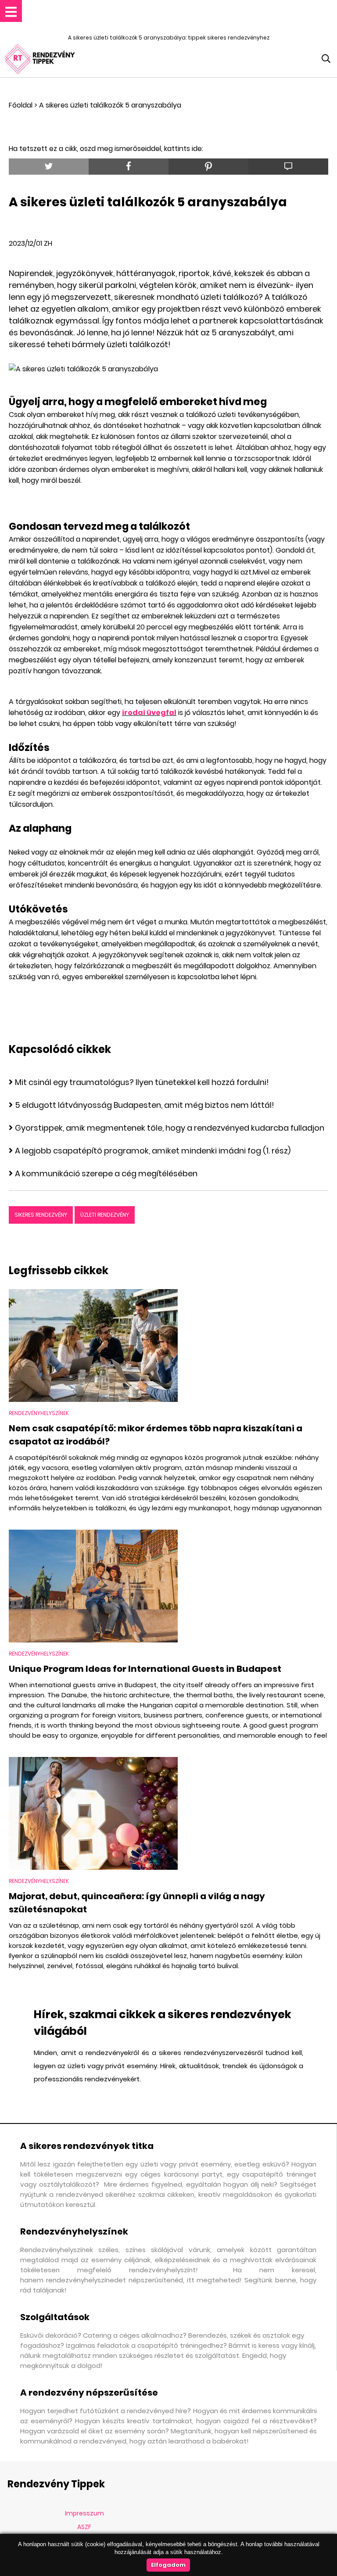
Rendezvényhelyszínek (39, 1413)
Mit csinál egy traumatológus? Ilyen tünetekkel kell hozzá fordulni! (142, 1082)
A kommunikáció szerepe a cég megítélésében (106, 1173)
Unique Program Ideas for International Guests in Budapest (145, 1669)
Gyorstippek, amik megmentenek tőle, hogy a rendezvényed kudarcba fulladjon (170, 1128)
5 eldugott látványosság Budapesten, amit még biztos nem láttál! (145, 1105)
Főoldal (21, 105)
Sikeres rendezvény (41, 1215)
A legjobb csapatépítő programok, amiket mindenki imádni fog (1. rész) (153, 1151)
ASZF (84, 2527)
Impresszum (84, 2513)
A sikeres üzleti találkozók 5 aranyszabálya (110, 105)
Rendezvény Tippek (56, 2484)
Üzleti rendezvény (105, 1215)
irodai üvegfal (149, 713)
